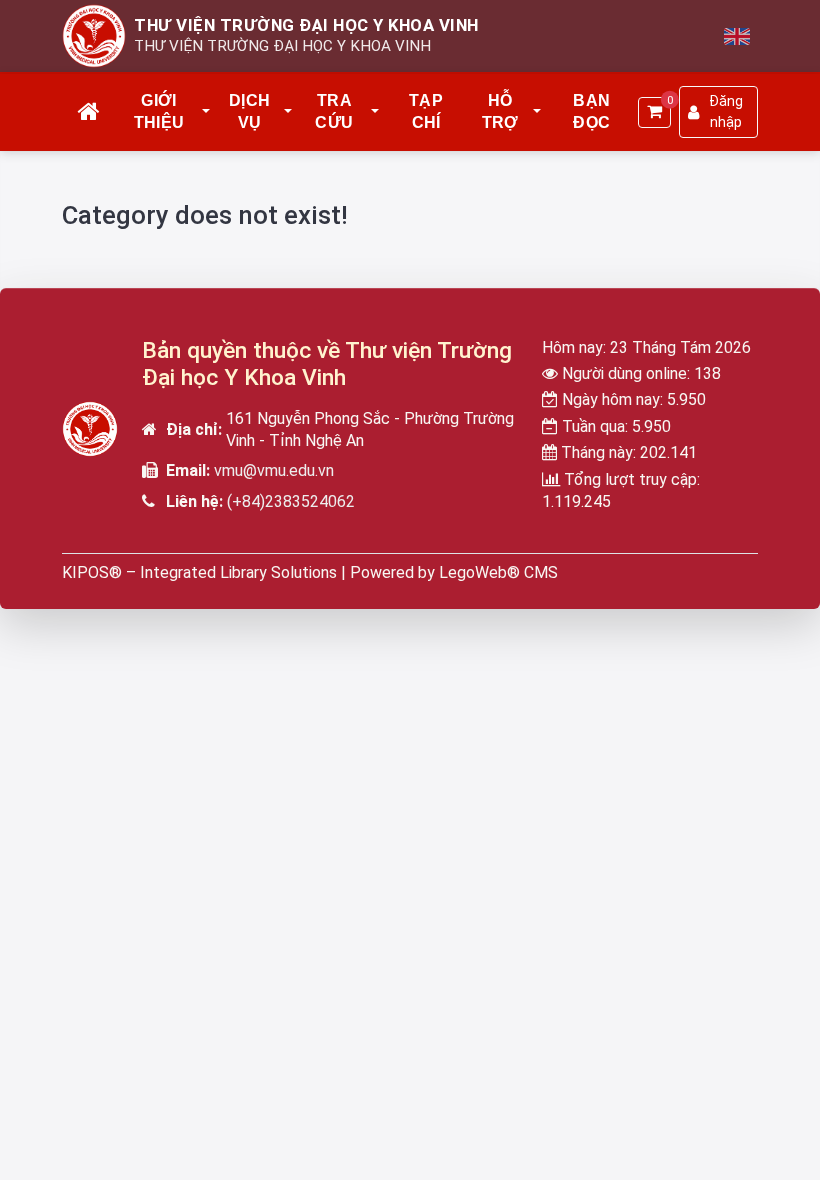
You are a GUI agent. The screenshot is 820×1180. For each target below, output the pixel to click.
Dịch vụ (249, 111)
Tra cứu (334, 111)
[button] (207, 112)
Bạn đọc (591, 111)
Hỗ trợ (500, 111)
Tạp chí (426, 111)
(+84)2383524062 (291, 501)
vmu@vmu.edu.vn (274, 470)
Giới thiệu (159, 111)
